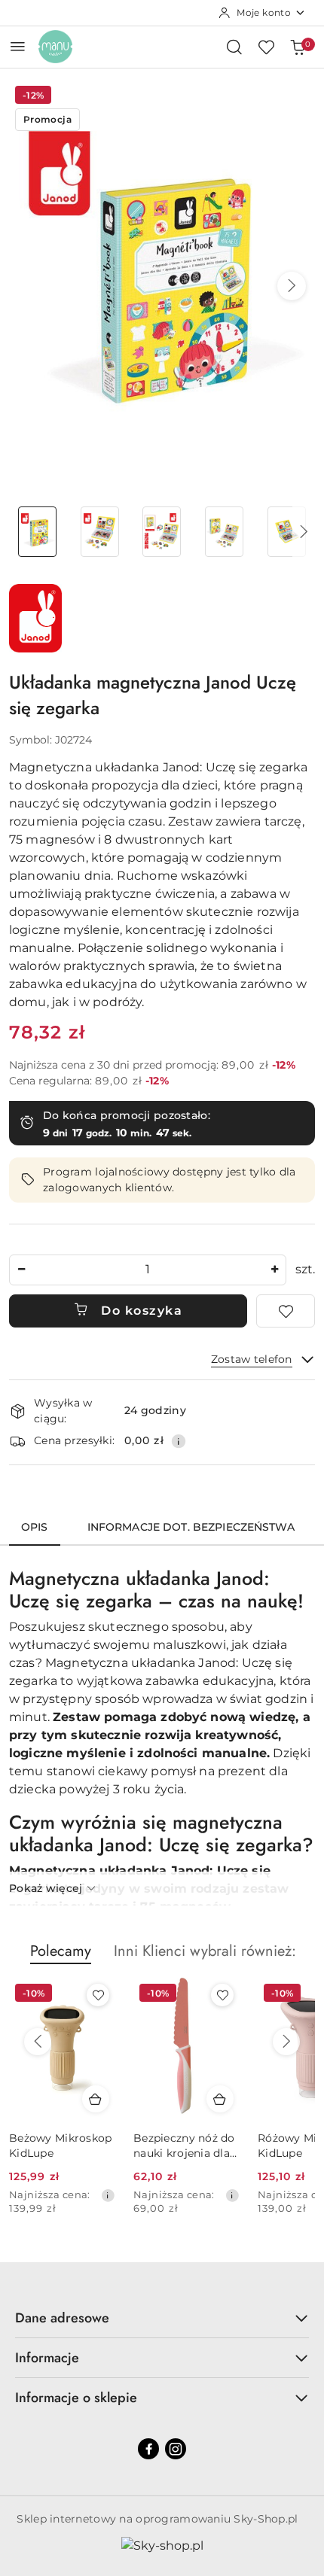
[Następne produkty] (286, 2042)
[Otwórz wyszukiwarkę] (234, 47)
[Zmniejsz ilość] (21, 1270)
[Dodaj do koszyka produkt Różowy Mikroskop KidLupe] (220, 2099)
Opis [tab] (35, 1527)
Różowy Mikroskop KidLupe (185, 2146)
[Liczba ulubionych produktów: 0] (266, 47)
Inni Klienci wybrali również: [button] (205, 1951)
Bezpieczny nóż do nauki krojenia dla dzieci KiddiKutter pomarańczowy (60, 2146)
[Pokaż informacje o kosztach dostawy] (179, 1441)
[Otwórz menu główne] (18, 46)
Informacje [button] (47, 2358)
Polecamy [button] (61, 1951)
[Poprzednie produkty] (38, 2042)
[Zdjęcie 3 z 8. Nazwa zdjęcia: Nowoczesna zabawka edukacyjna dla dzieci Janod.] (162, 532)
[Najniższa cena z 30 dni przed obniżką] (108, 2195)
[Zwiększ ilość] (274, 1270)
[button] (292, 286)
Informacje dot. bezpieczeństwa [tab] (191, 1527)
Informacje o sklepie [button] (76, 2398)
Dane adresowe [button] (62, 2318)
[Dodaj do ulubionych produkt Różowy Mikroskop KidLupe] (222, 1995)
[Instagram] (176, 2449)
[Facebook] (148, 2449)
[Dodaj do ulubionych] (286, 1311)
